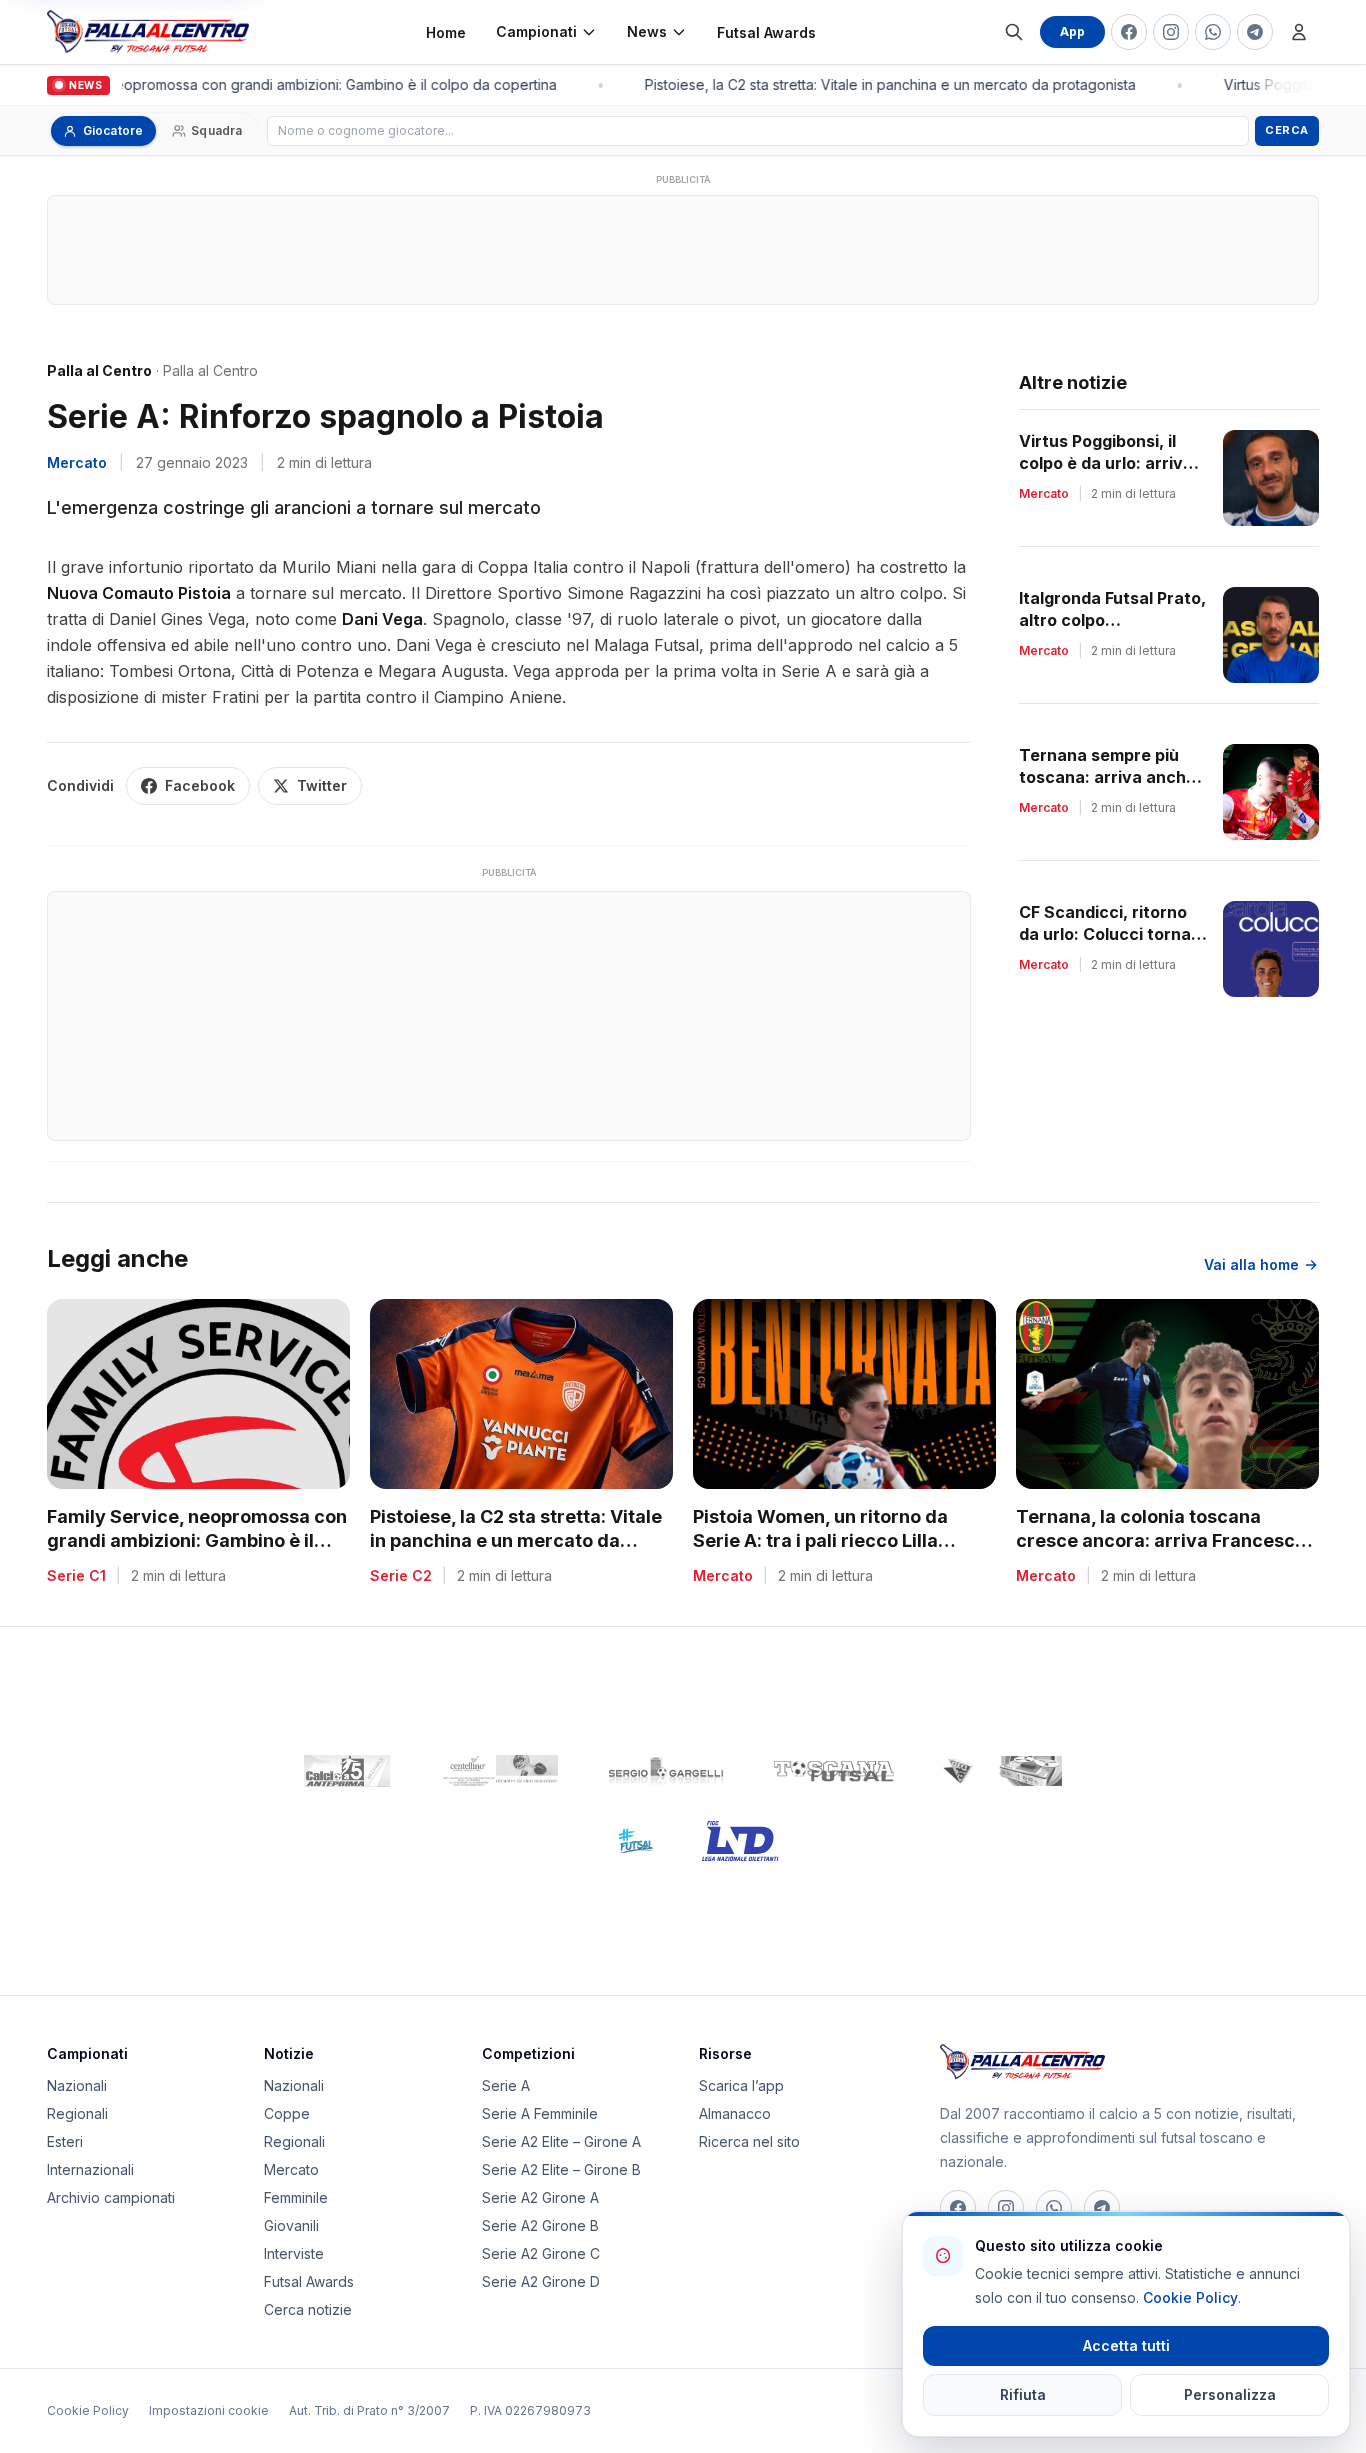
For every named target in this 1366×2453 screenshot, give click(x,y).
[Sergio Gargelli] (666, 1771)
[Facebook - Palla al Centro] (1129, 32)
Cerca (1287, 130)
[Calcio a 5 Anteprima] (347, 1771)
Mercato (77, 462)
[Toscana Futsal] (834, 1771)
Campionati (536, 31)
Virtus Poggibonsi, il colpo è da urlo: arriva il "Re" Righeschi (1112, 463)
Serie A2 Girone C (541, 2253)
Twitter (322, 785)
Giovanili (291, 2225)
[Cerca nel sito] (1014, 32)
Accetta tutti (1126, 2345)
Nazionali (77, 2085)
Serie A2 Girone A (540, 2197)
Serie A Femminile (540, 2113)
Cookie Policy (88, 2410)
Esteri (65, 2141)
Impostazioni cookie (209, 2410)
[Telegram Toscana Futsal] (1255, 32)
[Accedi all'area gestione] (1299, 32)
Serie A (506, 2085)
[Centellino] (498, 1771)
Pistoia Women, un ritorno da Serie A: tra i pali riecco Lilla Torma (820, 1541)
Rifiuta (1023, 2394)
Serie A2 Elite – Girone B (561, 2169)
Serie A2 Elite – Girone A (561, 2141)
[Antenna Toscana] (1002, 1771)
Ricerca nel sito (749, 2141)
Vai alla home (1251, 1264)
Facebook (200, 785)
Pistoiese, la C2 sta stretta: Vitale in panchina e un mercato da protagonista (880, 84)
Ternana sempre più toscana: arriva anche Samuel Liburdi (1107, 777)
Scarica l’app (741, 2085)
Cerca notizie (308, 2309)
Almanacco (735, 2113)
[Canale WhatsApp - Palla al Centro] (1213, 32)
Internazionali (90, 2169)
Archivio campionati (111, 2197)
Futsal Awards (766, 32)
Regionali (77, 2113)
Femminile (296, 2197)
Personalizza (1230, 2394)
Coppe (287, 2113)
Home (446, 32)
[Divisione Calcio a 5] (620, 1841)
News (647, 31)
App (1072, 31)
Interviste (294, 2253)
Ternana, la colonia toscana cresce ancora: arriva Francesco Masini (1161, 1541)
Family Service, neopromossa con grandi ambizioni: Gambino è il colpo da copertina (197, 1541)
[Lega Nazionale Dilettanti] (740, 1841)
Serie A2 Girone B (540, 2225)
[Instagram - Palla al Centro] (1171, 32)
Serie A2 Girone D (541, 2281)
